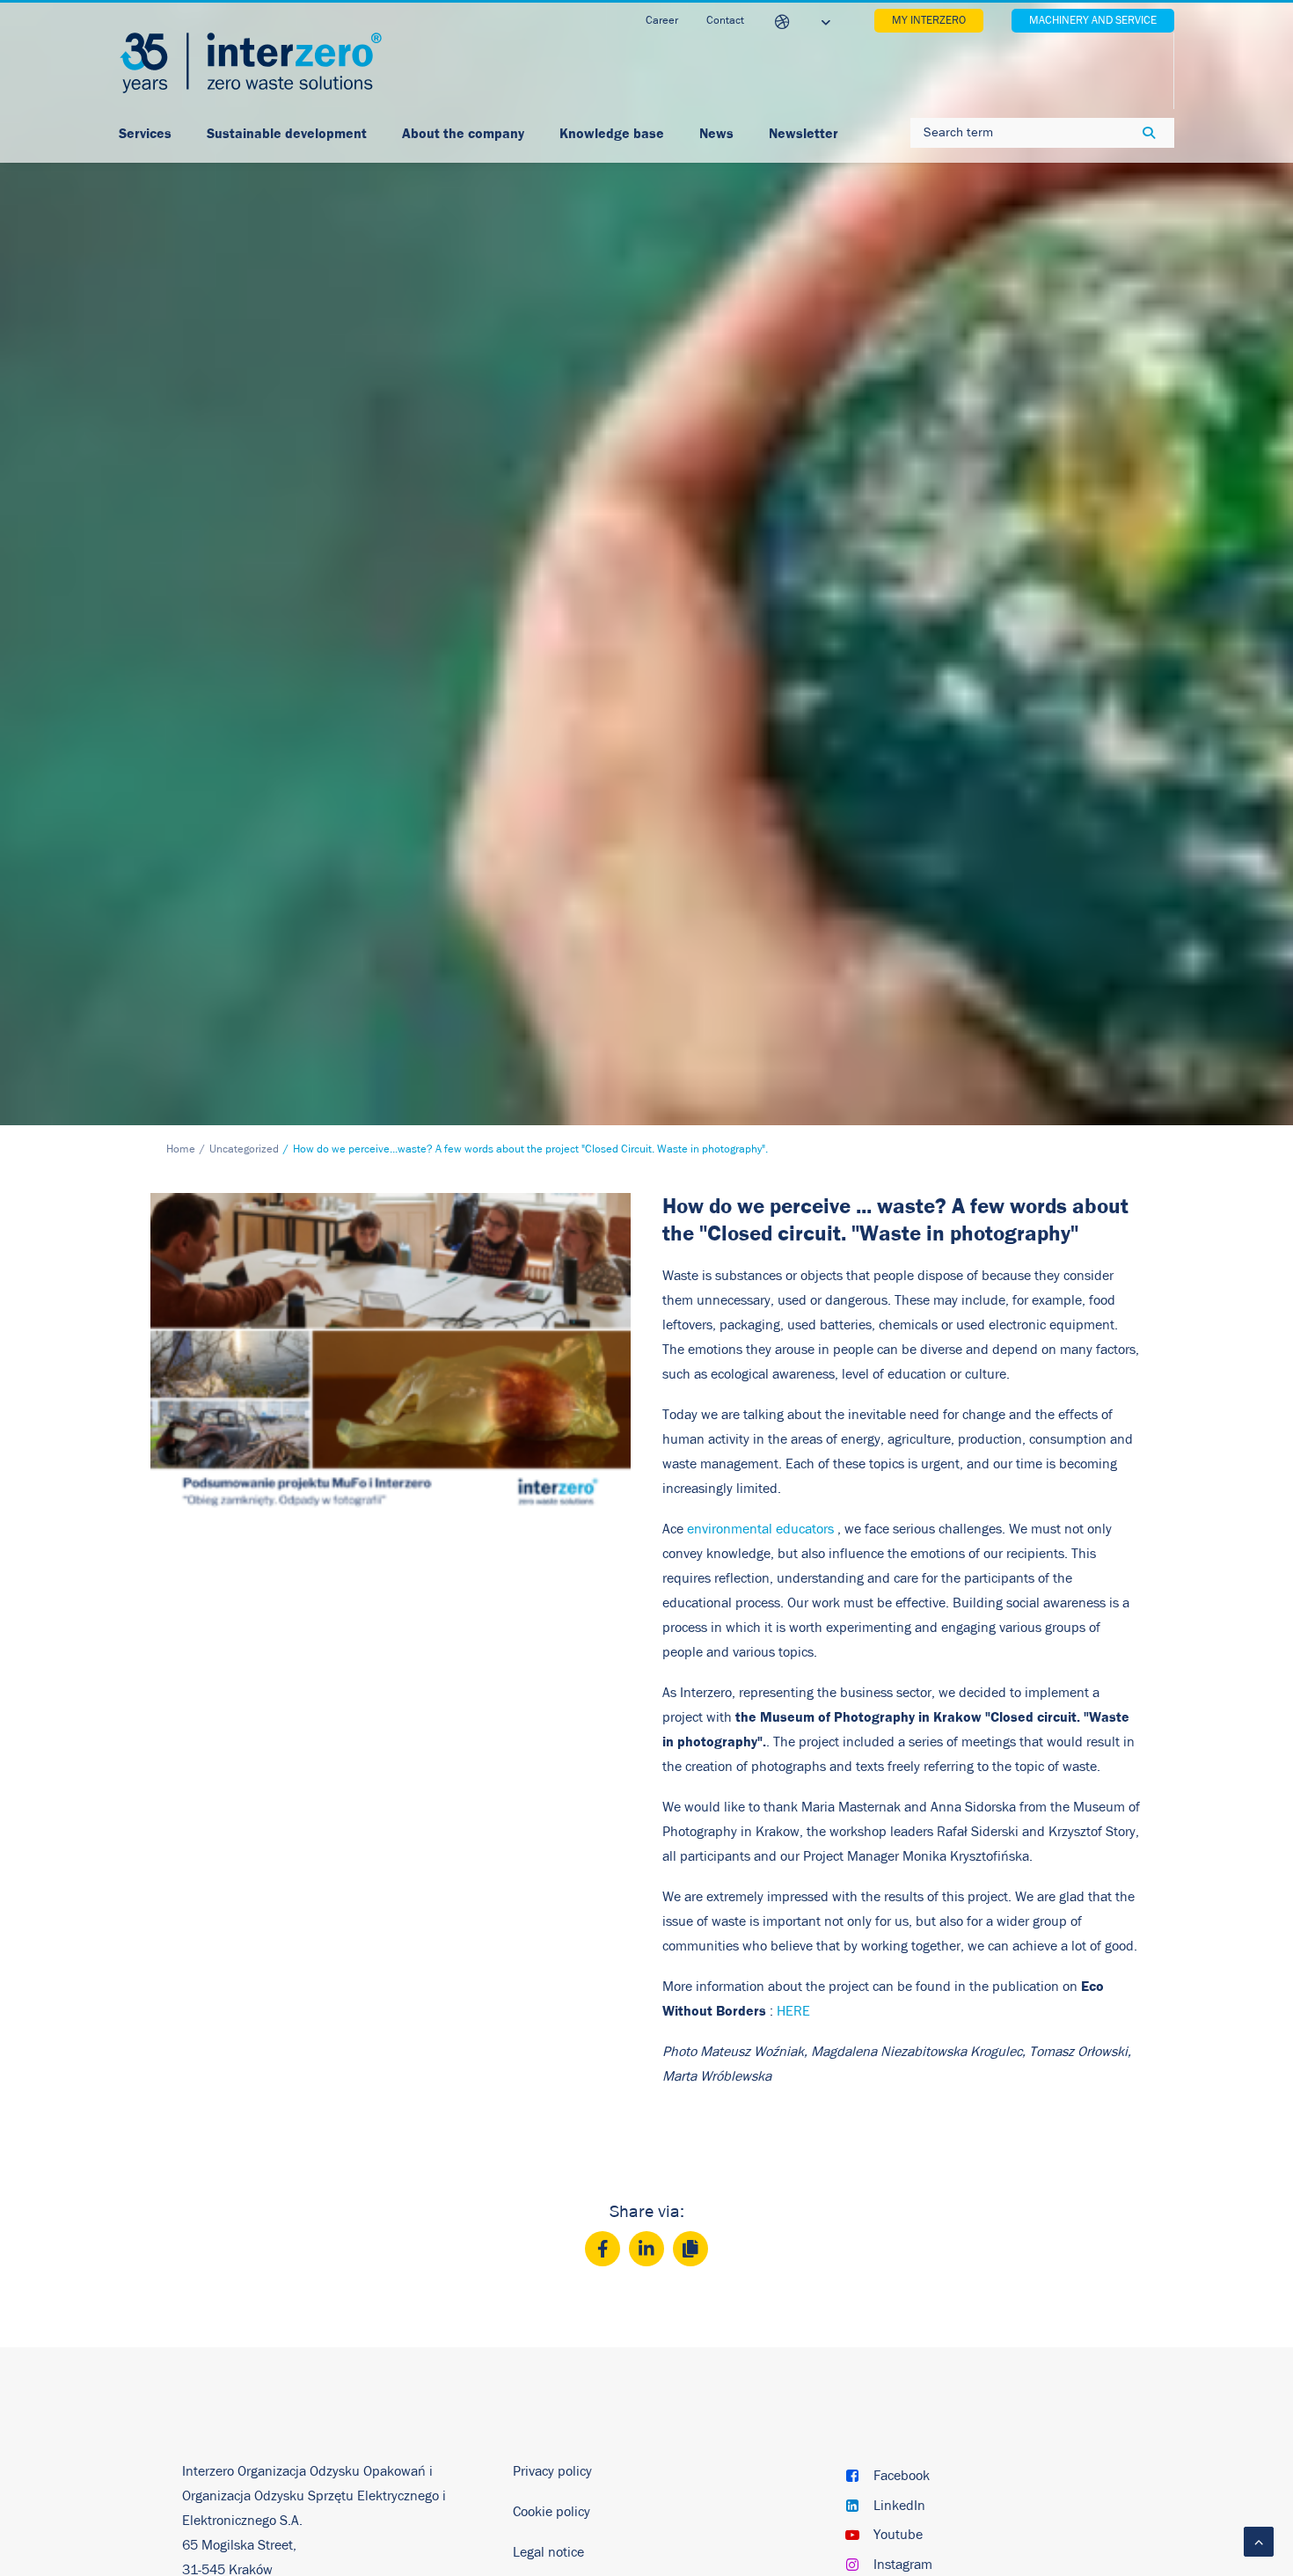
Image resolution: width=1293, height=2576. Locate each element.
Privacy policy (552, 2471)
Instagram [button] (903, 2565)
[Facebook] (603, 2249)
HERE (793, 2011)
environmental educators (760, 1529)
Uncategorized (244, 1149)
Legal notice (548, 2552)
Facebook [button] (902, 2476)
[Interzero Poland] (251, 63)
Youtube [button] (898, 2535)
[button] (852, 2477)
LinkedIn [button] (899, 2506)
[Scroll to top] (1259, 2541)
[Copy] (690, 2249)
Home (181, 1149)
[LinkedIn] (646, 2249)
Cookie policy (552, 2512)
